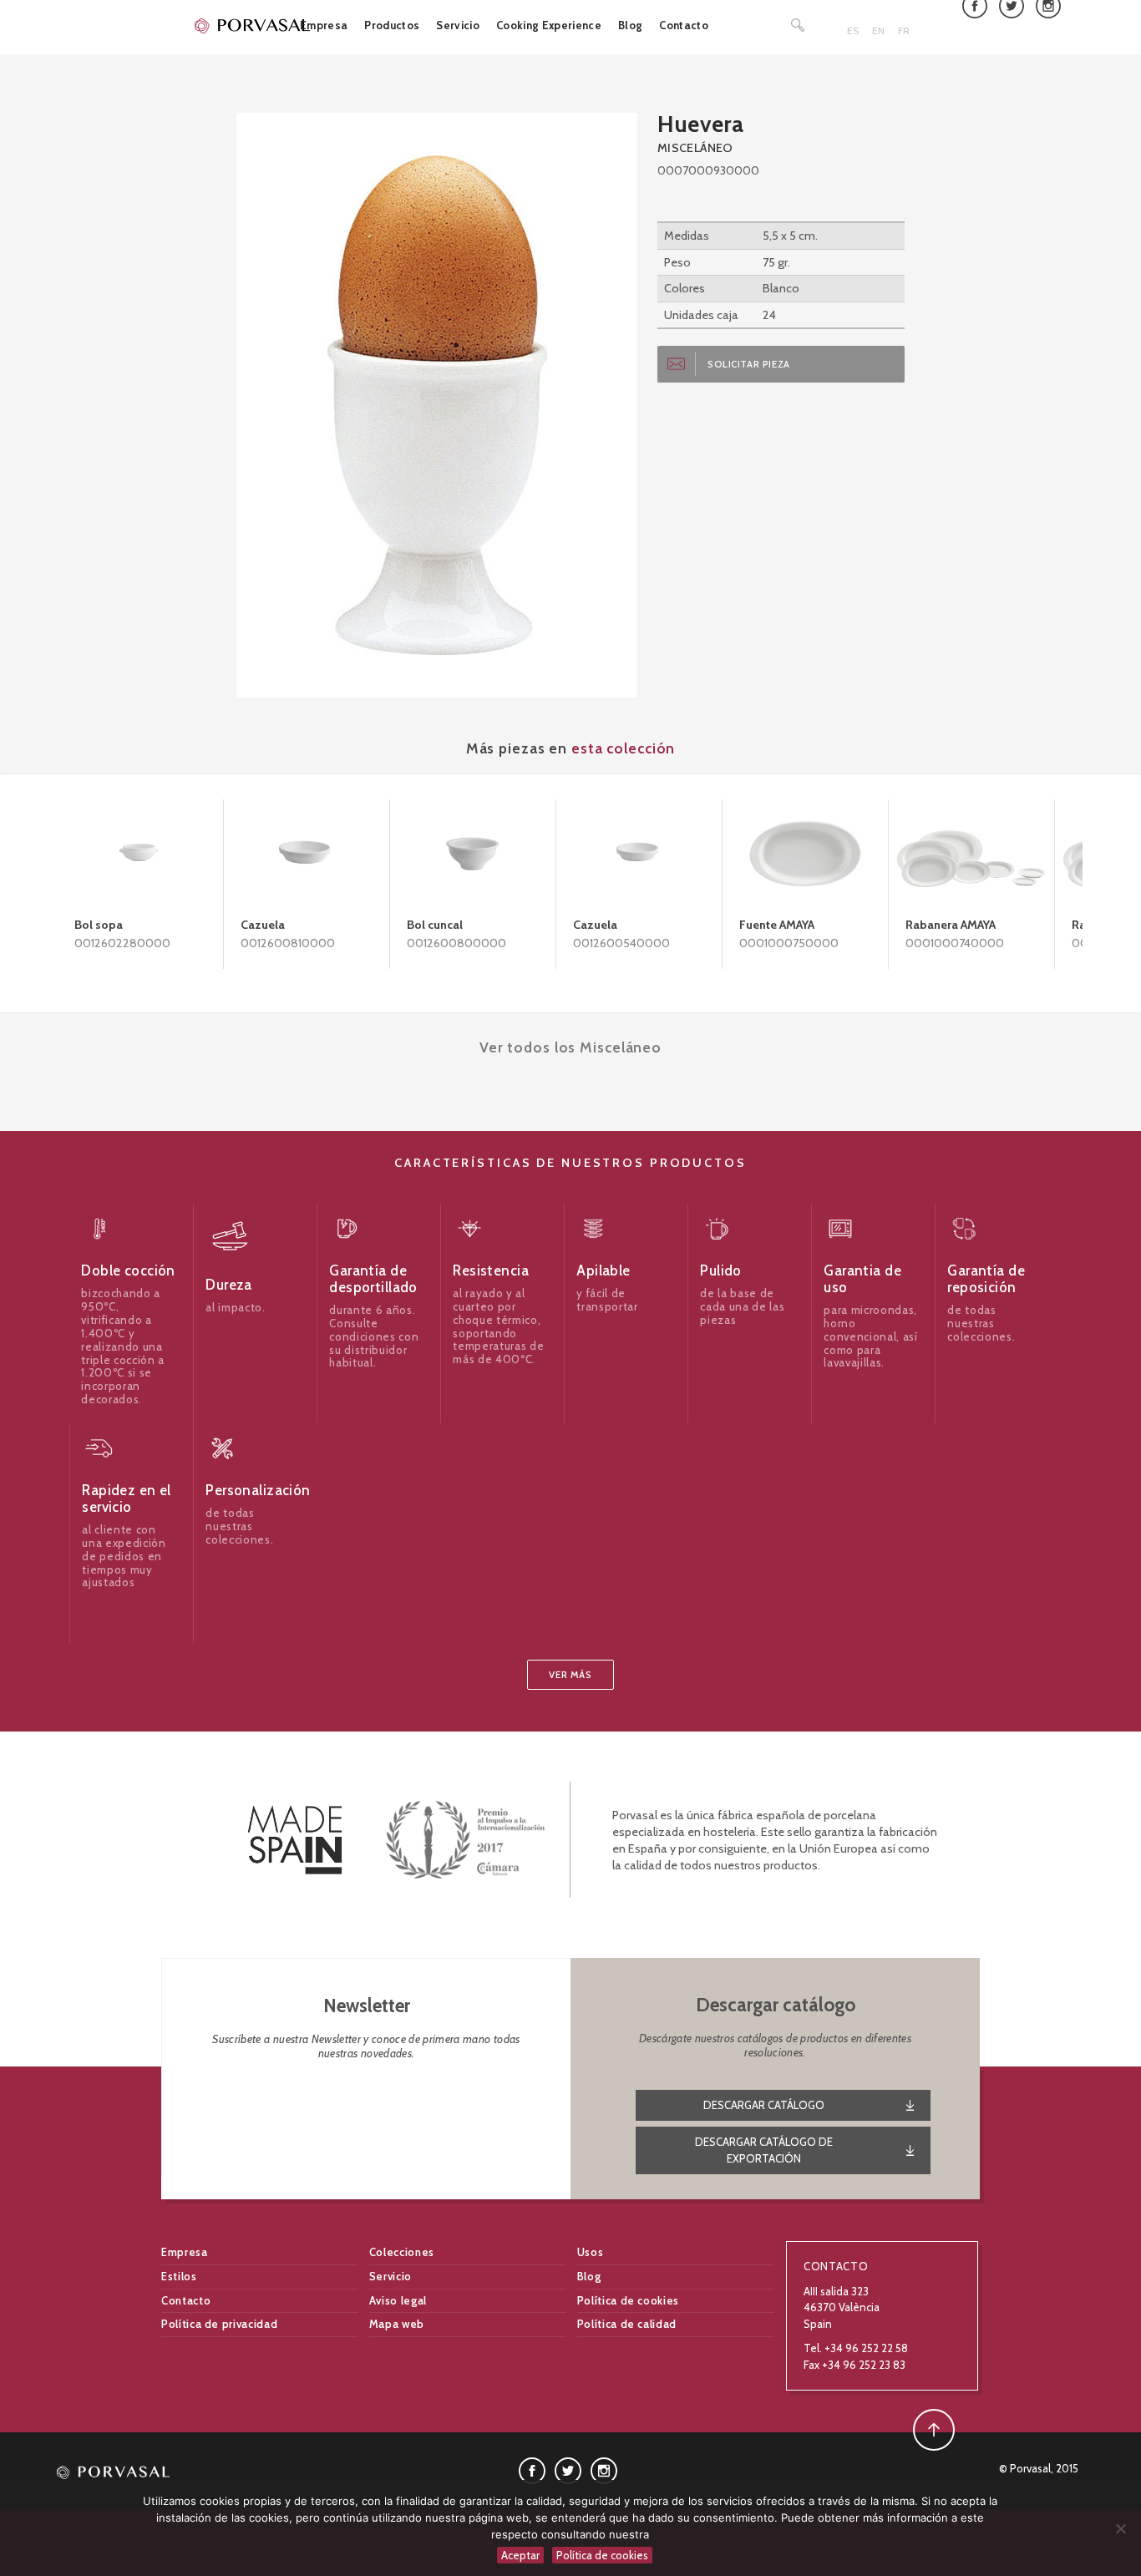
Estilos (179, 2276)
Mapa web (397, 2324)
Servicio (458, 25)
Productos (392, 25)
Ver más (570, 1675)
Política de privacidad (219, 2324)
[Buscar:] (799, 25)
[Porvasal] (253, 25)
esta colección (623, 748)
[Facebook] (532, 2470)
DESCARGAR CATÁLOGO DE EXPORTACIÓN (764, 2150)
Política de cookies (628, 2300)
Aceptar (520, 2555)
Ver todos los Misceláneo (570, 1047)
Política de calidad (627, 2324)
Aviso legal (398, 2300)
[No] (1120, 2528)
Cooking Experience (549, 25)
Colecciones (402, 2252)
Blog (630, 25)
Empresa (324, 25)
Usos (591, 2252)
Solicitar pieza (749, 364)
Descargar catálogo (764, 2105)
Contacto (684, 25)
